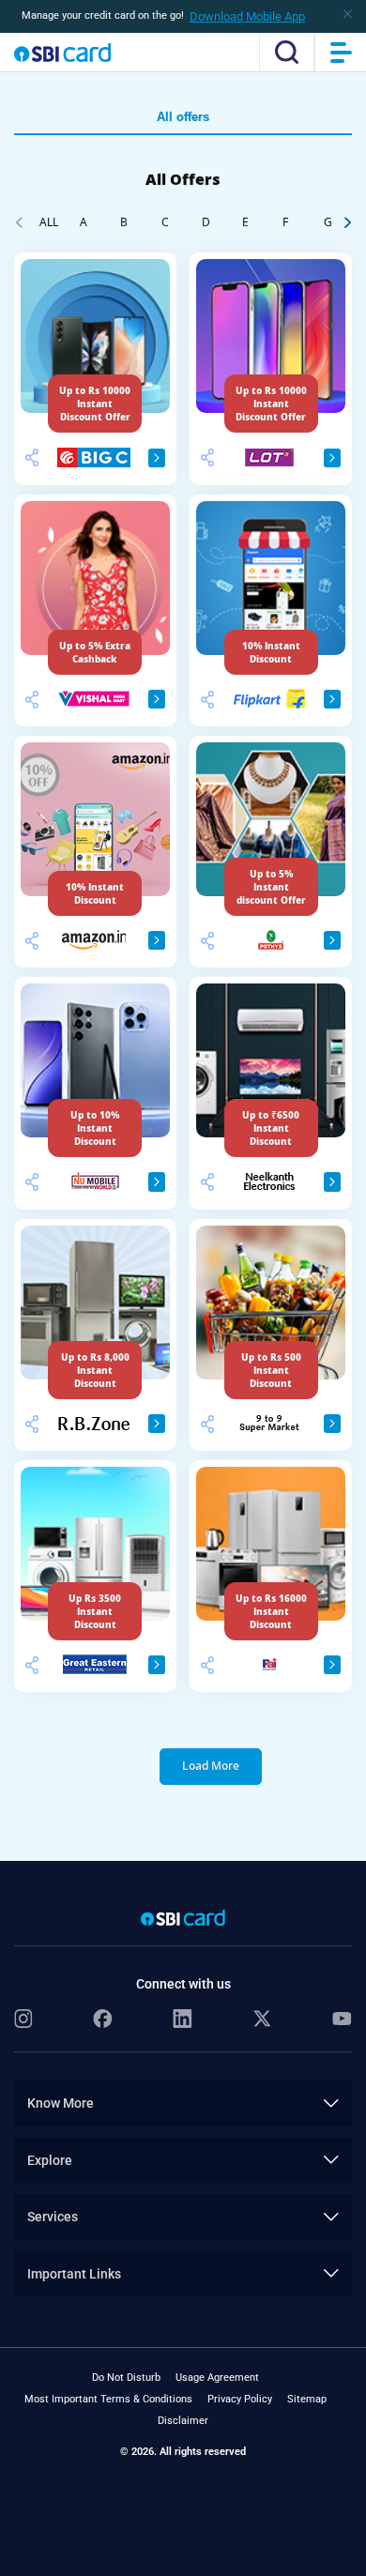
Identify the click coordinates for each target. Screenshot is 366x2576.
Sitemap (307, 2399)
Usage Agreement (217, 2378)
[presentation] (19, 221)
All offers (183, 117)
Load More (211, 1766)
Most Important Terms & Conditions (108, 2399)
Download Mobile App (247, 16)
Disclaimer (183, 2421)
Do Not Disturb (126, 2378)
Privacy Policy (240, 2399)
